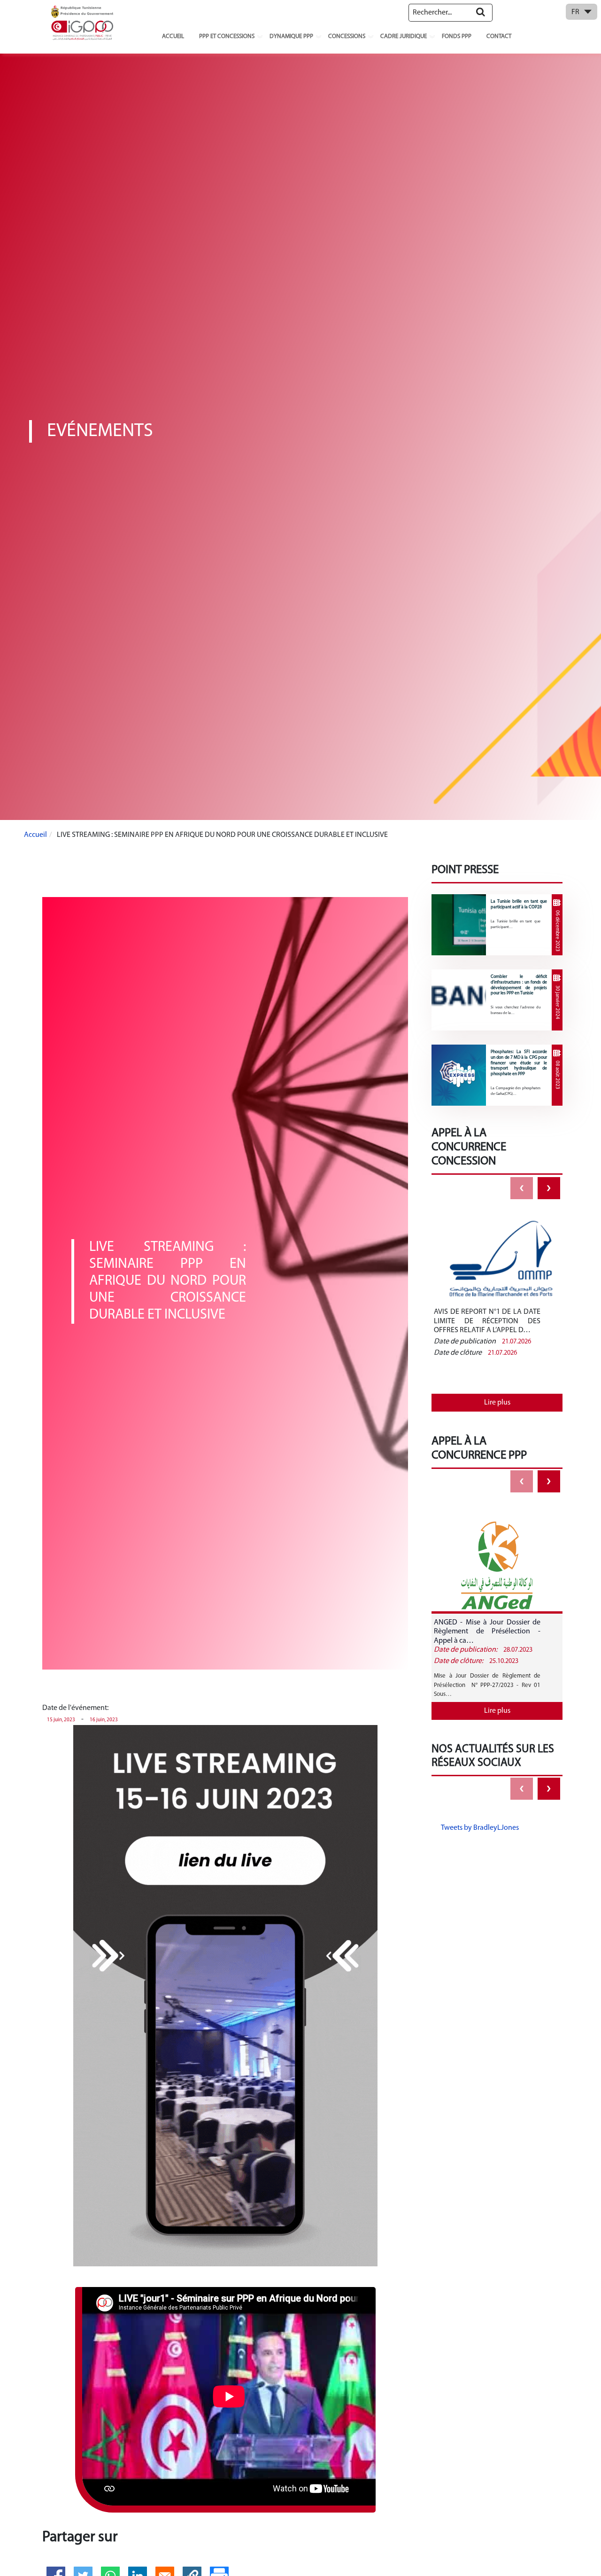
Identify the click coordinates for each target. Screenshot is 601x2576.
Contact (499, 36)
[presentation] (522, 1188)
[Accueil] (82, 23)
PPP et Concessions (227, 36)
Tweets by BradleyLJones (480, 1828)
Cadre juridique (404, 36)
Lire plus (497, 1403)
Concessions (347, 36)
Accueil (173, 36)
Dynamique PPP (291, 36)
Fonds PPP (457, 36)
